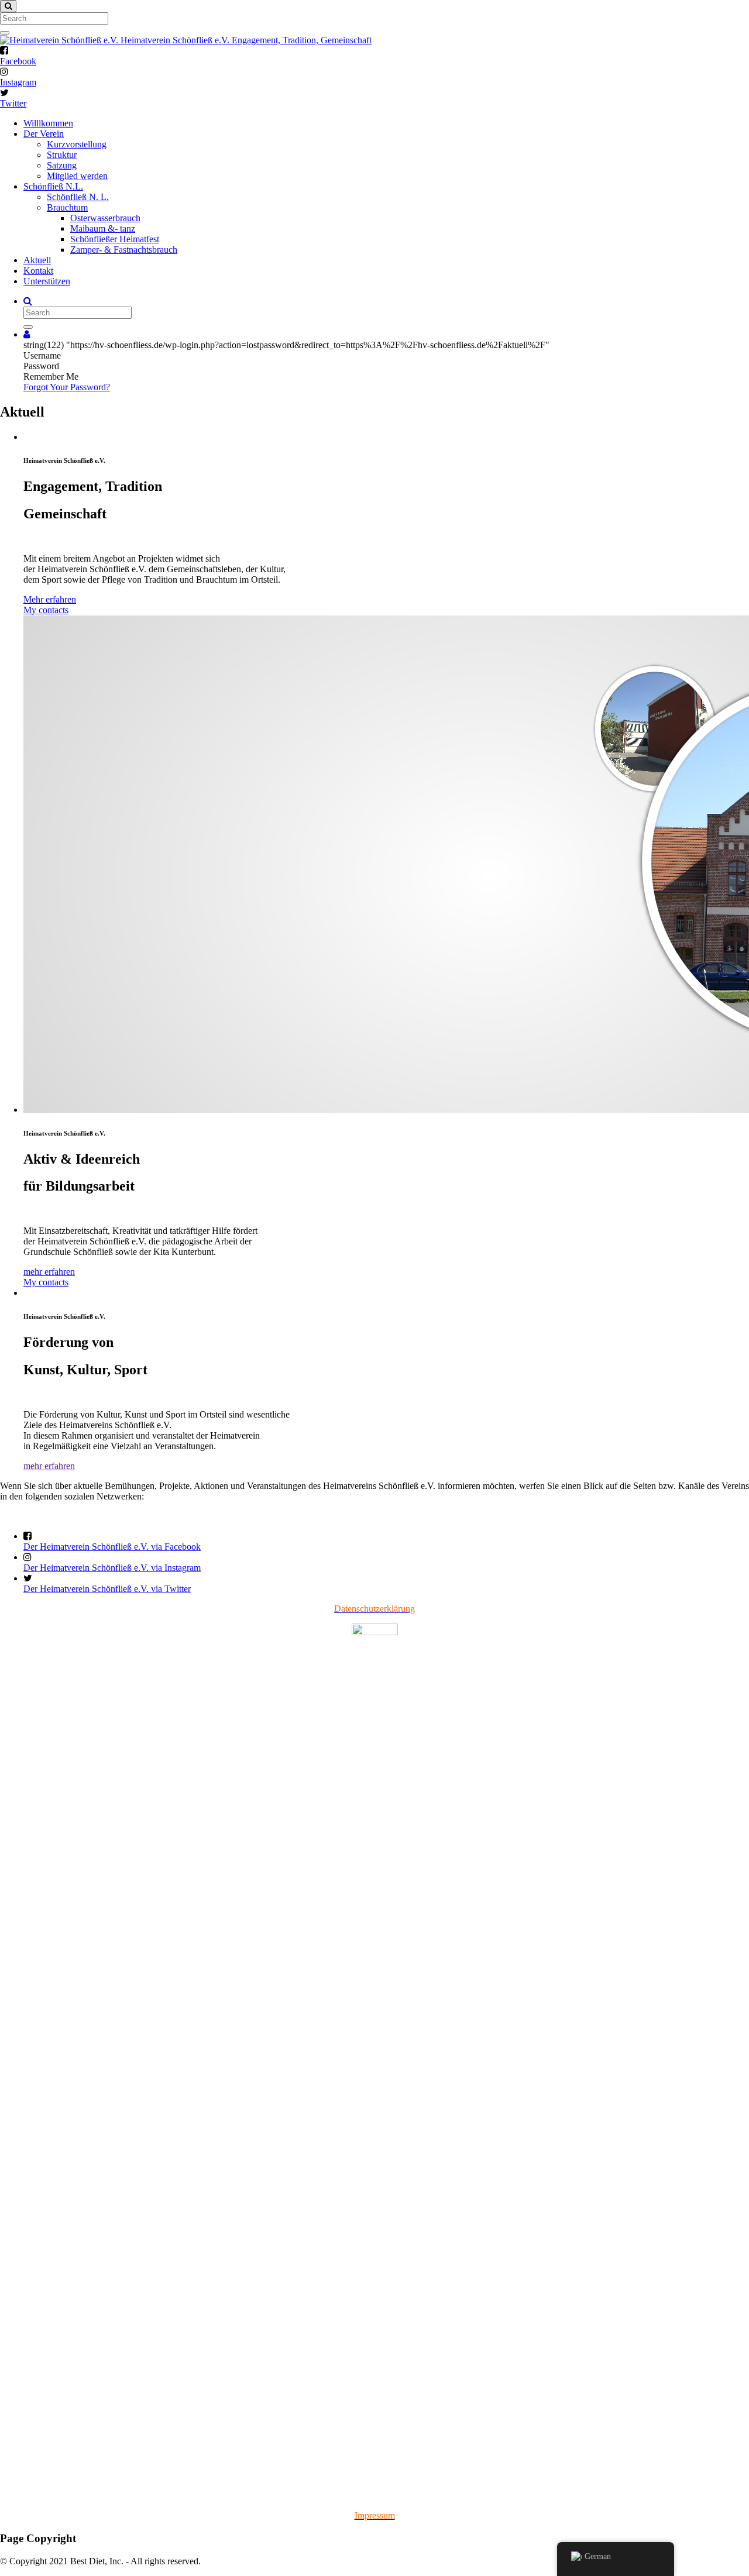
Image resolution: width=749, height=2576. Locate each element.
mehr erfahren (49, 1272)
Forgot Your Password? (67, 387)
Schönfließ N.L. (53, 186)
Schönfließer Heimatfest (115, 239)
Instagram (18, 82)
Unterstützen (47, 281)
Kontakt (38, 271)
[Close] (8, 6)
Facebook (18, 61)
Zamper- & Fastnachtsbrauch (124, 250)
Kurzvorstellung (77, 144)
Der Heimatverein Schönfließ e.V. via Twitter (107, 1589)
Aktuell (37, 260)
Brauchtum (67, 207)
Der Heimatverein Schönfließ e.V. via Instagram (112, 1568)
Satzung (62, 165)
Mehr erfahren (50, 599)
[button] (27, 334)
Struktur (62, 155)
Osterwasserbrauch (105, 218)
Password (41, 366)
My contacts (46, 610)
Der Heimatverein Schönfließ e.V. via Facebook (112, 1547)
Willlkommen (48, 123)
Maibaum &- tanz (103, 228)
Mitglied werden (77, 176)
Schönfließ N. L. (78, 197)
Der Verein (44, 134)
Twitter (13, 103)
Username (42, 355)
